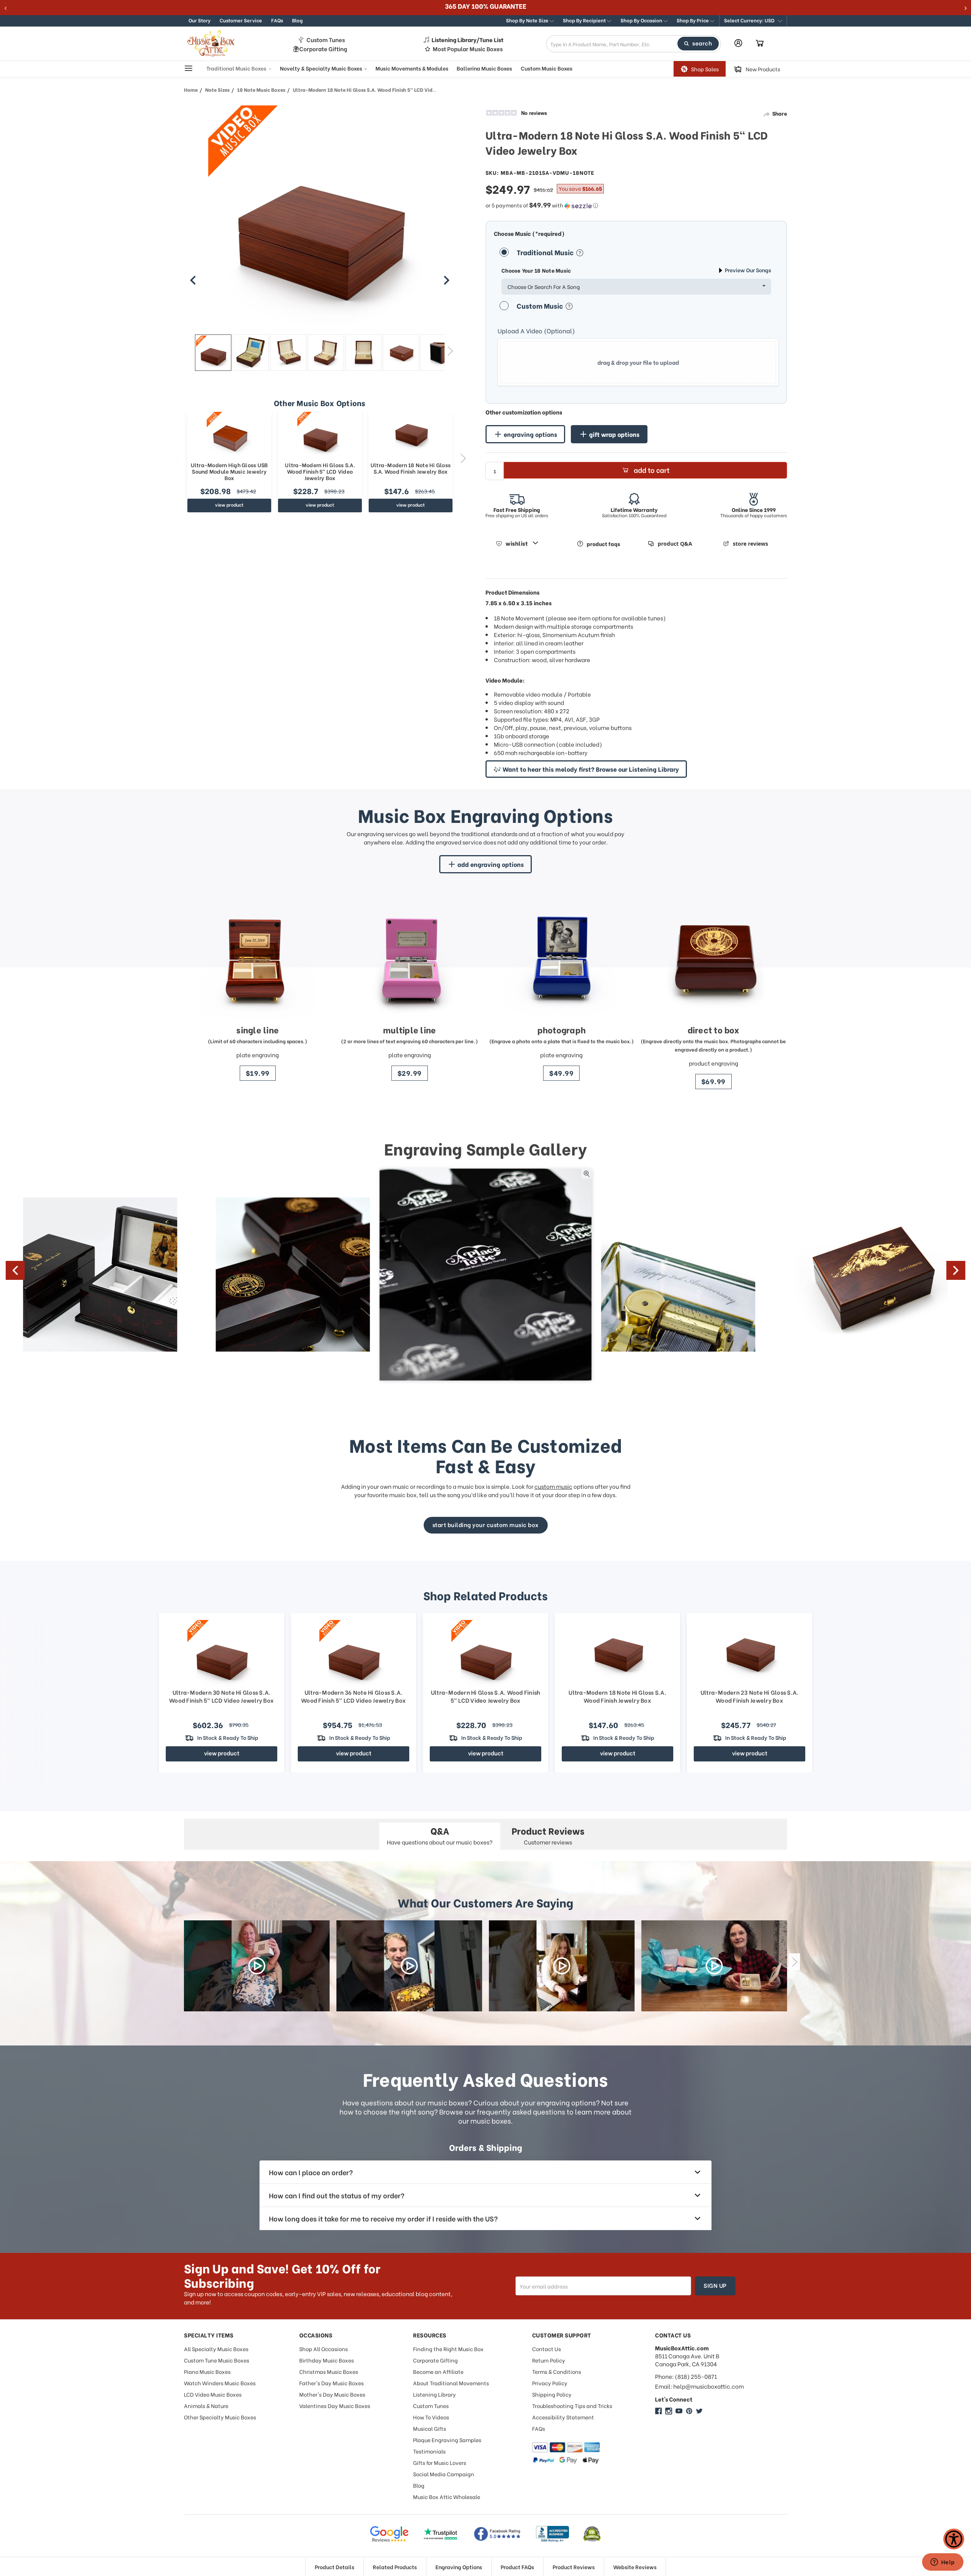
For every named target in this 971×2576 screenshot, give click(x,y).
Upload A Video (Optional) (536, 331)
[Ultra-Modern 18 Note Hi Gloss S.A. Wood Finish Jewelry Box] (411, 435)
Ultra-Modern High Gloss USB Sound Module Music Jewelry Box (229, 471)
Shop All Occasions (324, 2349)
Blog (297, 20)
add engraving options (491, 864)
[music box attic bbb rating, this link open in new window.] (552, 2534)
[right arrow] (446, 280)
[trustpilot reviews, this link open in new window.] (441, 2534)
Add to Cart (652, 470)
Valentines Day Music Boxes (335, 2406)
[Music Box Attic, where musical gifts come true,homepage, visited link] (212, 44)
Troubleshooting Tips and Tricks (572, 2406)
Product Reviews (574, 2567)
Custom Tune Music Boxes (217, 2360)
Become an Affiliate (438, 2371)
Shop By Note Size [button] (528, 20)
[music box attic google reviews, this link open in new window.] (389, 2534)
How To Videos (431, 2417)
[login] (738, 43)
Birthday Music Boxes (327, 2360)
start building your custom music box (486, 1524)
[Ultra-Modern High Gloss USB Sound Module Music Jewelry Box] (229, 435)
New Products (763, 69)
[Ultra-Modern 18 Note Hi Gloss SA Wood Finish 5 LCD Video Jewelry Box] (213, 353)
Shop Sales (705, 69)
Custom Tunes (326, 40)
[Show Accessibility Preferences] (954, 2539)
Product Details (335, 2567)
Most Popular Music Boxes (468, 49)
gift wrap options (614, 434)
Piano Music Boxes (207, 2371)
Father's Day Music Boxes (332, 2383)
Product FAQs (517, 2567)
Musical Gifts (430, 2428)
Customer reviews (548, 1835)
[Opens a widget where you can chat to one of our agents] (943, 2563)
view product (229, 505)
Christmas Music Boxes (329, 2371)
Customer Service (241, 20)
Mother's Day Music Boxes (332, 2394)
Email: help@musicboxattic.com (699, 2386)
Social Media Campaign (444, 2474)
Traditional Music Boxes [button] (237, 68)
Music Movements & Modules (412, 68)
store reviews (750, 544)
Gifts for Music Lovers (440, 2462)
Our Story (200, 20)
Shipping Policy (552, 2394)
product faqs (603, 544)
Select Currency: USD (750, 20)
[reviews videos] (257, 1966)
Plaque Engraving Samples (447, 2440)
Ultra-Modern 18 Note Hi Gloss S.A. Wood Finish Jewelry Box (411, 468)
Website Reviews (635, 2567)
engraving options (530, 434)
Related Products (395, 2567)
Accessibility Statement (563, 2417)
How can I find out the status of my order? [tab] (337, 2195)
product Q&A (675, 544)
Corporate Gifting (323, 49)
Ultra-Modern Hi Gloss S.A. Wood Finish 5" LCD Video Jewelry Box (320, 471)
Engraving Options (459, 2567)
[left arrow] (193, 280)
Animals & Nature (206, 2406)
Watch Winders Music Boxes (220, 2383)
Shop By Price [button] (693, 20)
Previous (189, 351)
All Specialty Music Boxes (216, 2349)
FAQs (277, 20)
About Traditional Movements (451, 2383)
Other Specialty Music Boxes (220, 2417)
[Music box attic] (699, 2411)
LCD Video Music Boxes (213, 2394)
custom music (553, 1486)
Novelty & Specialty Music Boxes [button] (322, 68)
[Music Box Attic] (658, 2411)
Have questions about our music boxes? (440, 1835)
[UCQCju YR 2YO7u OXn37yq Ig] (679, 2411)
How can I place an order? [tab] (311, 2172)
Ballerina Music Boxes (484, 68)
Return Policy (549, 2360)
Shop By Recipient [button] (585, 20)
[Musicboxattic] (669, 2411)
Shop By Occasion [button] (642, 20)
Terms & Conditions (557, 2371)
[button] (753, 21)
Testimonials (429, 2451)
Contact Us (547, 2349)
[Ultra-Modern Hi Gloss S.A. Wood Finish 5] (320, 435)
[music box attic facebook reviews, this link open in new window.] (498, 2534)
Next (450, 351)
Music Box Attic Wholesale (447, 2497)
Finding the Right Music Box (448, 2349)
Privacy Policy (550, 2383)
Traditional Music (546, 252)
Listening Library (434, 2394)
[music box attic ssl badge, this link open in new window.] (592, 2534)
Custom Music (540, 305)
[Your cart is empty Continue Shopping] (760, 44)
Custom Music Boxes (547, 68)
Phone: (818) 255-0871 (686, 2376)
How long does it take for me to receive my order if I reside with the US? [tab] (383, 2218)
